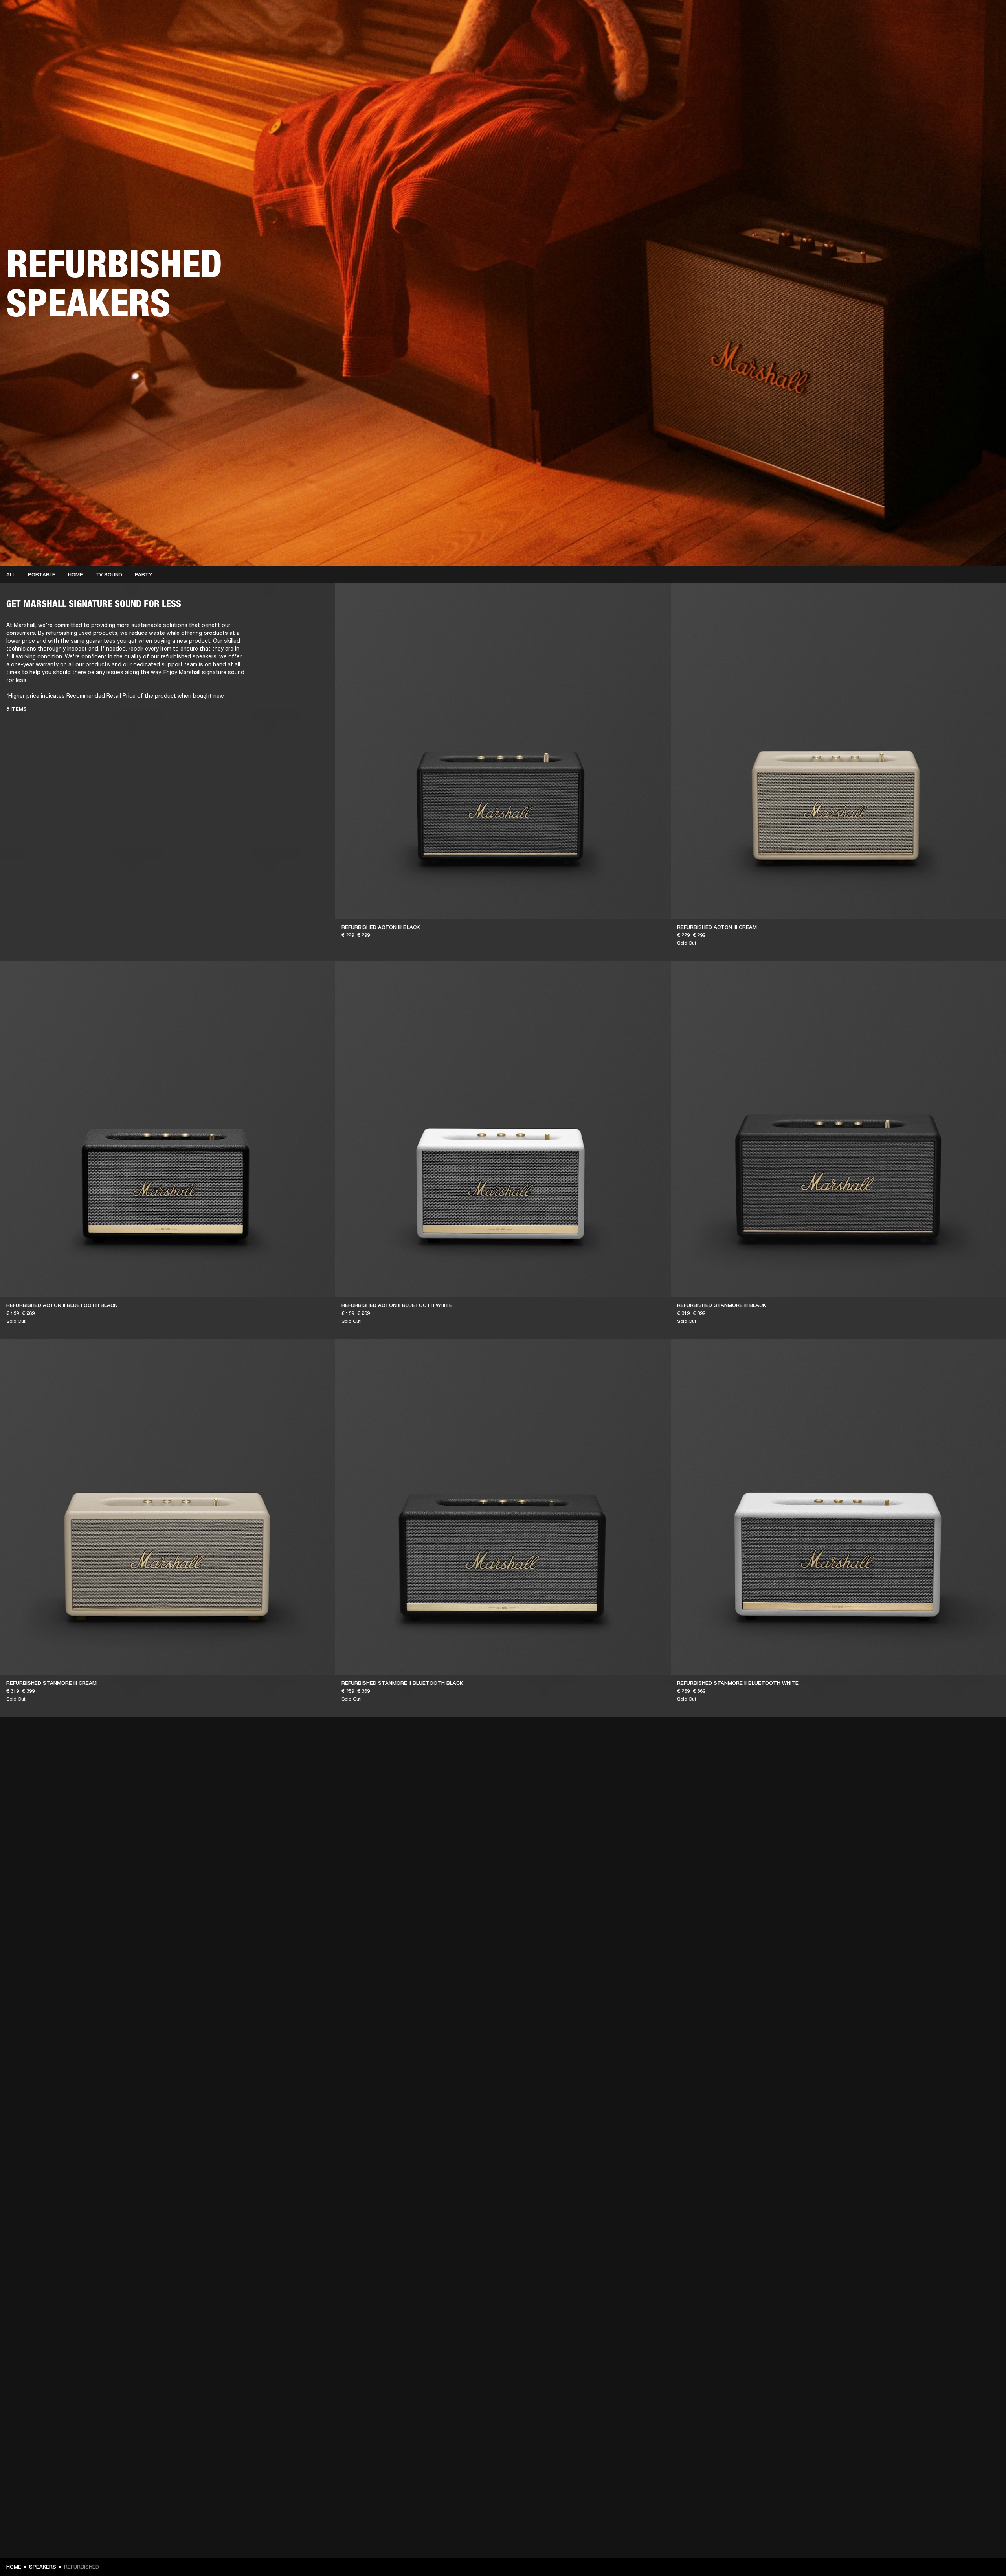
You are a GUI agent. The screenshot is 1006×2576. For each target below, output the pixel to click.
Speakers (43, 2567)
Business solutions (851, 17)
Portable (42, 575)
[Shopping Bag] (973, 36)
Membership (896, 17)
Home (75, 575)
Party (144, 575)
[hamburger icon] (986, 36)
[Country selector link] (986, 17)
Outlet (967, 17)
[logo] (31, 31)
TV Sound (109, 575)
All (11, 575)
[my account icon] (961, 36)
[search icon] (948, 36)
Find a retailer (934, 17)
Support (926, 36)
